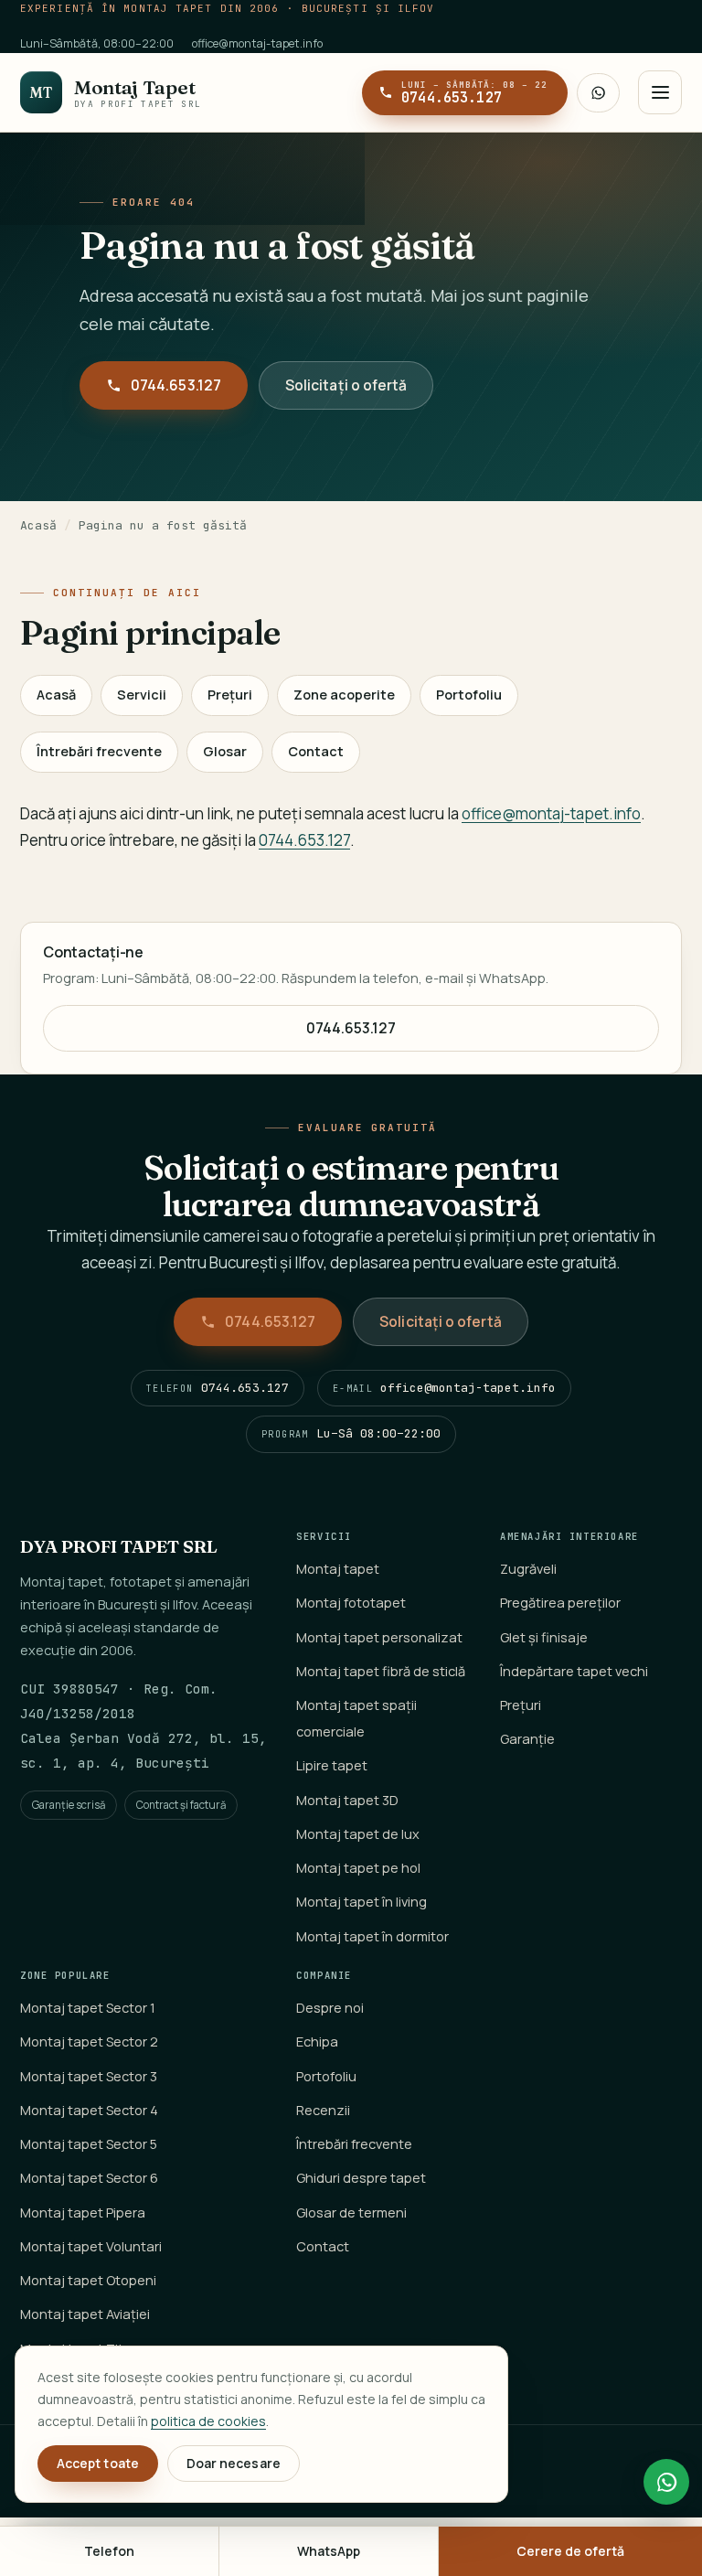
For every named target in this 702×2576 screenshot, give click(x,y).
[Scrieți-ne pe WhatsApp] (598, 93)
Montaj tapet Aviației (85, 2314)
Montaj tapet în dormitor (372, 1936)
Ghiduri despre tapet (361, 2178)
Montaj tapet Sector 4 (89, 2110)
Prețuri (230, 695)
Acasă (38, 525)
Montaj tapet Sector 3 (89, 2076)
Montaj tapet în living (362, 1902)
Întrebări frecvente (99, 751)
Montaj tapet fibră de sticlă (381, 1671)
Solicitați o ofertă (346, 385)
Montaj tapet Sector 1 (88, 2008)
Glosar (225, 751)
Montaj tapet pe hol (358, 1868)
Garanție (527, 1739)
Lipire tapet (332, 1765)
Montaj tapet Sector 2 (89, 2042)
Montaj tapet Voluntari (91, 2246)
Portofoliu (469, 695)
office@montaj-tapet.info (257, 43)
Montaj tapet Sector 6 (89, 2178)
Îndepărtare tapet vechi (574, 1671)
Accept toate (98, 2463)
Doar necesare (234, 2463)
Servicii (142, 695)
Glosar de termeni (351, 2213)
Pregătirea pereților (560, 1603)
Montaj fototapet (351, 1603)
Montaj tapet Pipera (83, 2213)
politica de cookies (208, 2421)
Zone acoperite (344, 695)
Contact (316, 751)
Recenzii (323, 2110)
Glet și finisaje (544, 1637)
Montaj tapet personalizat (379, 1637)
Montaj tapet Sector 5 (89, 2144)
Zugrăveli (528, 1569)
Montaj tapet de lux (358, 1834)
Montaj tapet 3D (347, 1800)
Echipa (317, 2042)
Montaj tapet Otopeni (88, 2280)
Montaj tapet (338, 1569)
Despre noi (330, 2008)
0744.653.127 (176, 385)
